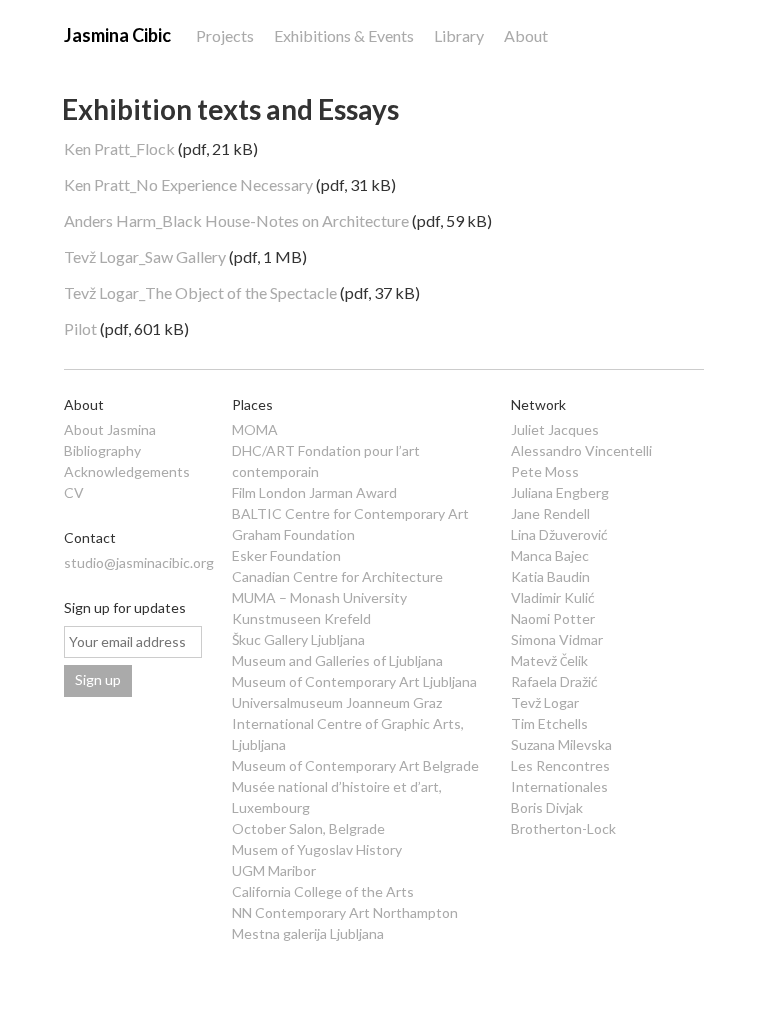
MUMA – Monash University (319, 597)
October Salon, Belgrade (308, 828)
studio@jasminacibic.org (139, 562)
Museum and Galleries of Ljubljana (337, 660)
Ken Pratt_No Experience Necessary (188, 184)
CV (74, 492)
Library (459, 35)
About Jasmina (110, 429)
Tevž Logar (545, 702)
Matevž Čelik (549, 660)
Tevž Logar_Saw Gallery (145, 256)
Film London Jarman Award (314, 492)
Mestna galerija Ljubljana (308, 933)
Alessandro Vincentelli (581, 450)
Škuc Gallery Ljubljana (298, 639)
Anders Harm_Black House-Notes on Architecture (236, 220)
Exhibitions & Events (344, 35)
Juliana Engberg (560, 492)
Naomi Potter (553, 618)
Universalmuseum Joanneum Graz (337, 702)
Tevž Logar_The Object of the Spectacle (200, 292)
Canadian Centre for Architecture (337, 576)
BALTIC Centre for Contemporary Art (350, 513)
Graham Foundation (293, 534)
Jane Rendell (550, 513)
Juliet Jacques (555, 429)
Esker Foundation (286, 555)
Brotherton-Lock (563, 828)
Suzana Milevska (561, 744)
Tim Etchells (549, 723)
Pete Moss (545, 471)
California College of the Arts (323, 891)
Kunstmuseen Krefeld (301, 618)
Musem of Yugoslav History (317, 849)
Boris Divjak (547, 807)
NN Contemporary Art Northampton (345, 912)
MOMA (255, 429)
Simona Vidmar (557, 639)
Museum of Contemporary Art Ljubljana (354, 681)
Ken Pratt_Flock (119, 148)
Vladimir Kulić (553, 597)
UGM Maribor (274, 870)
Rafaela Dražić (554, 681)
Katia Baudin (550, 576)
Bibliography (102, 450)
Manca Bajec (550, 555)
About (526, 35)
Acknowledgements (127, 471)
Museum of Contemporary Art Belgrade (355, 765)
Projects (225, 35)
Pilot (80, 328)
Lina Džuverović (559, 534)
